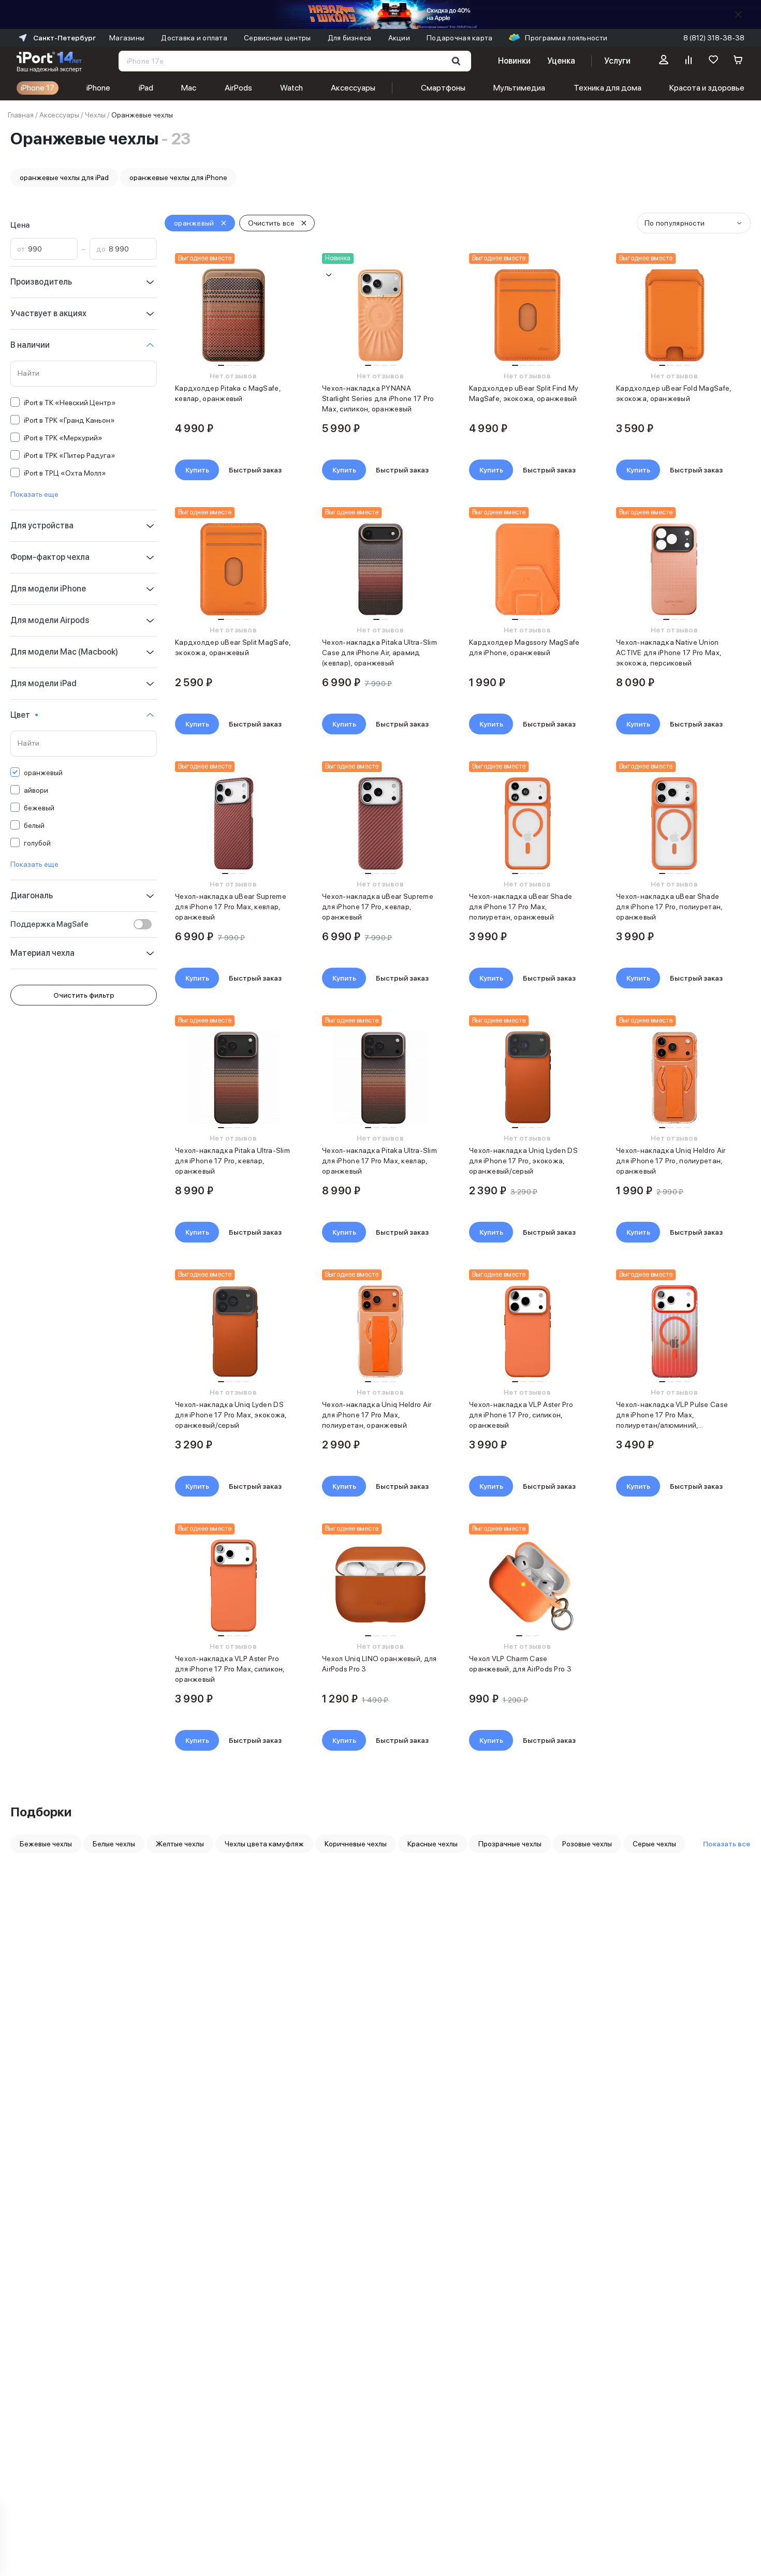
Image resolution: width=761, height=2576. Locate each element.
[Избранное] (713, 61)
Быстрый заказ (255, 470)
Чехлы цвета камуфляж (264, 1844)
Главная (21, 115)
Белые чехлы (114, 1844)
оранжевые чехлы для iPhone (178, 177)
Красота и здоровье (707, 88)
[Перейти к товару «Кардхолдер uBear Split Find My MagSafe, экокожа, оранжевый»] (527, 315)
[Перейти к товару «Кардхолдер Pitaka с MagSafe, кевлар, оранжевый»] (233, 315)
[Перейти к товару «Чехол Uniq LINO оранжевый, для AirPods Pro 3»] (380, 1586)
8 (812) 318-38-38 (714, 38)
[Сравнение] (689, 61)
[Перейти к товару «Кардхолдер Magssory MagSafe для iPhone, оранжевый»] (527, 569)
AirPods (238, 88)
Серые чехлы (654, 1844)
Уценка (561, 61)
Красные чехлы (433, 1844)
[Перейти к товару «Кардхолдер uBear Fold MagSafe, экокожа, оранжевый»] (674, 315)
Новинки (514, 61)
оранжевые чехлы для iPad (64, 177)
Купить (197, 470)
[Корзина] (738, 61)
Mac (189, 88)
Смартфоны (443, 88)
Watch (291, 88)
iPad (146, 88)
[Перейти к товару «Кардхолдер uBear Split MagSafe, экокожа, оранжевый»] (233, 569)
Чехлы (95, 115)
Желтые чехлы (180, 1844)
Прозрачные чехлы (510, 1844)
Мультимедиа (519, 88)
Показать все (727, 1844)
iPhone (98, 88)
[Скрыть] (738, 14)
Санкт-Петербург (64, 38)
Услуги (617, 61)
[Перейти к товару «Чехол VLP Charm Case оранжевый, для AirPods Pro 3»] (527, 1586)
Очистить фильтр (84, 995)
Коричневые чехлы (356, 1844)
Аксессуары (353, 88)
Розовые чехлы (587, 1844)
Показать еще (34, 494)
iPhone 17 (38, 88)
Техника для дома (608, 88)
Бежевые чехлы (46, 1844)
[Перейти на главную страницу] (49, 61)
